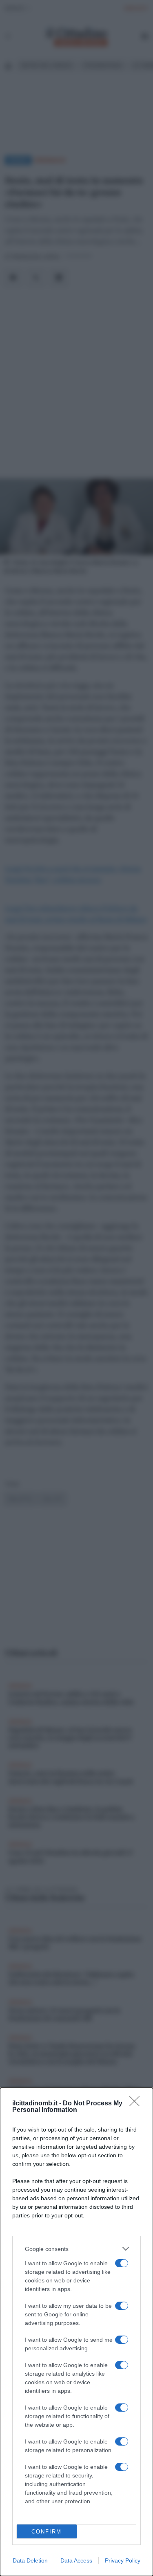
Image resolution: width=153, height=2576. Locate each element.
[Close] (137, 2104)
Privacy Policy (123, 2560)
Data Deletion (30, 2560)
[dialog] (76, 2332)
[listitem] (76, 2249)
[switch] (122, 2263)
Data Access (76, 2560)
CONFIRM (47, 2532)
